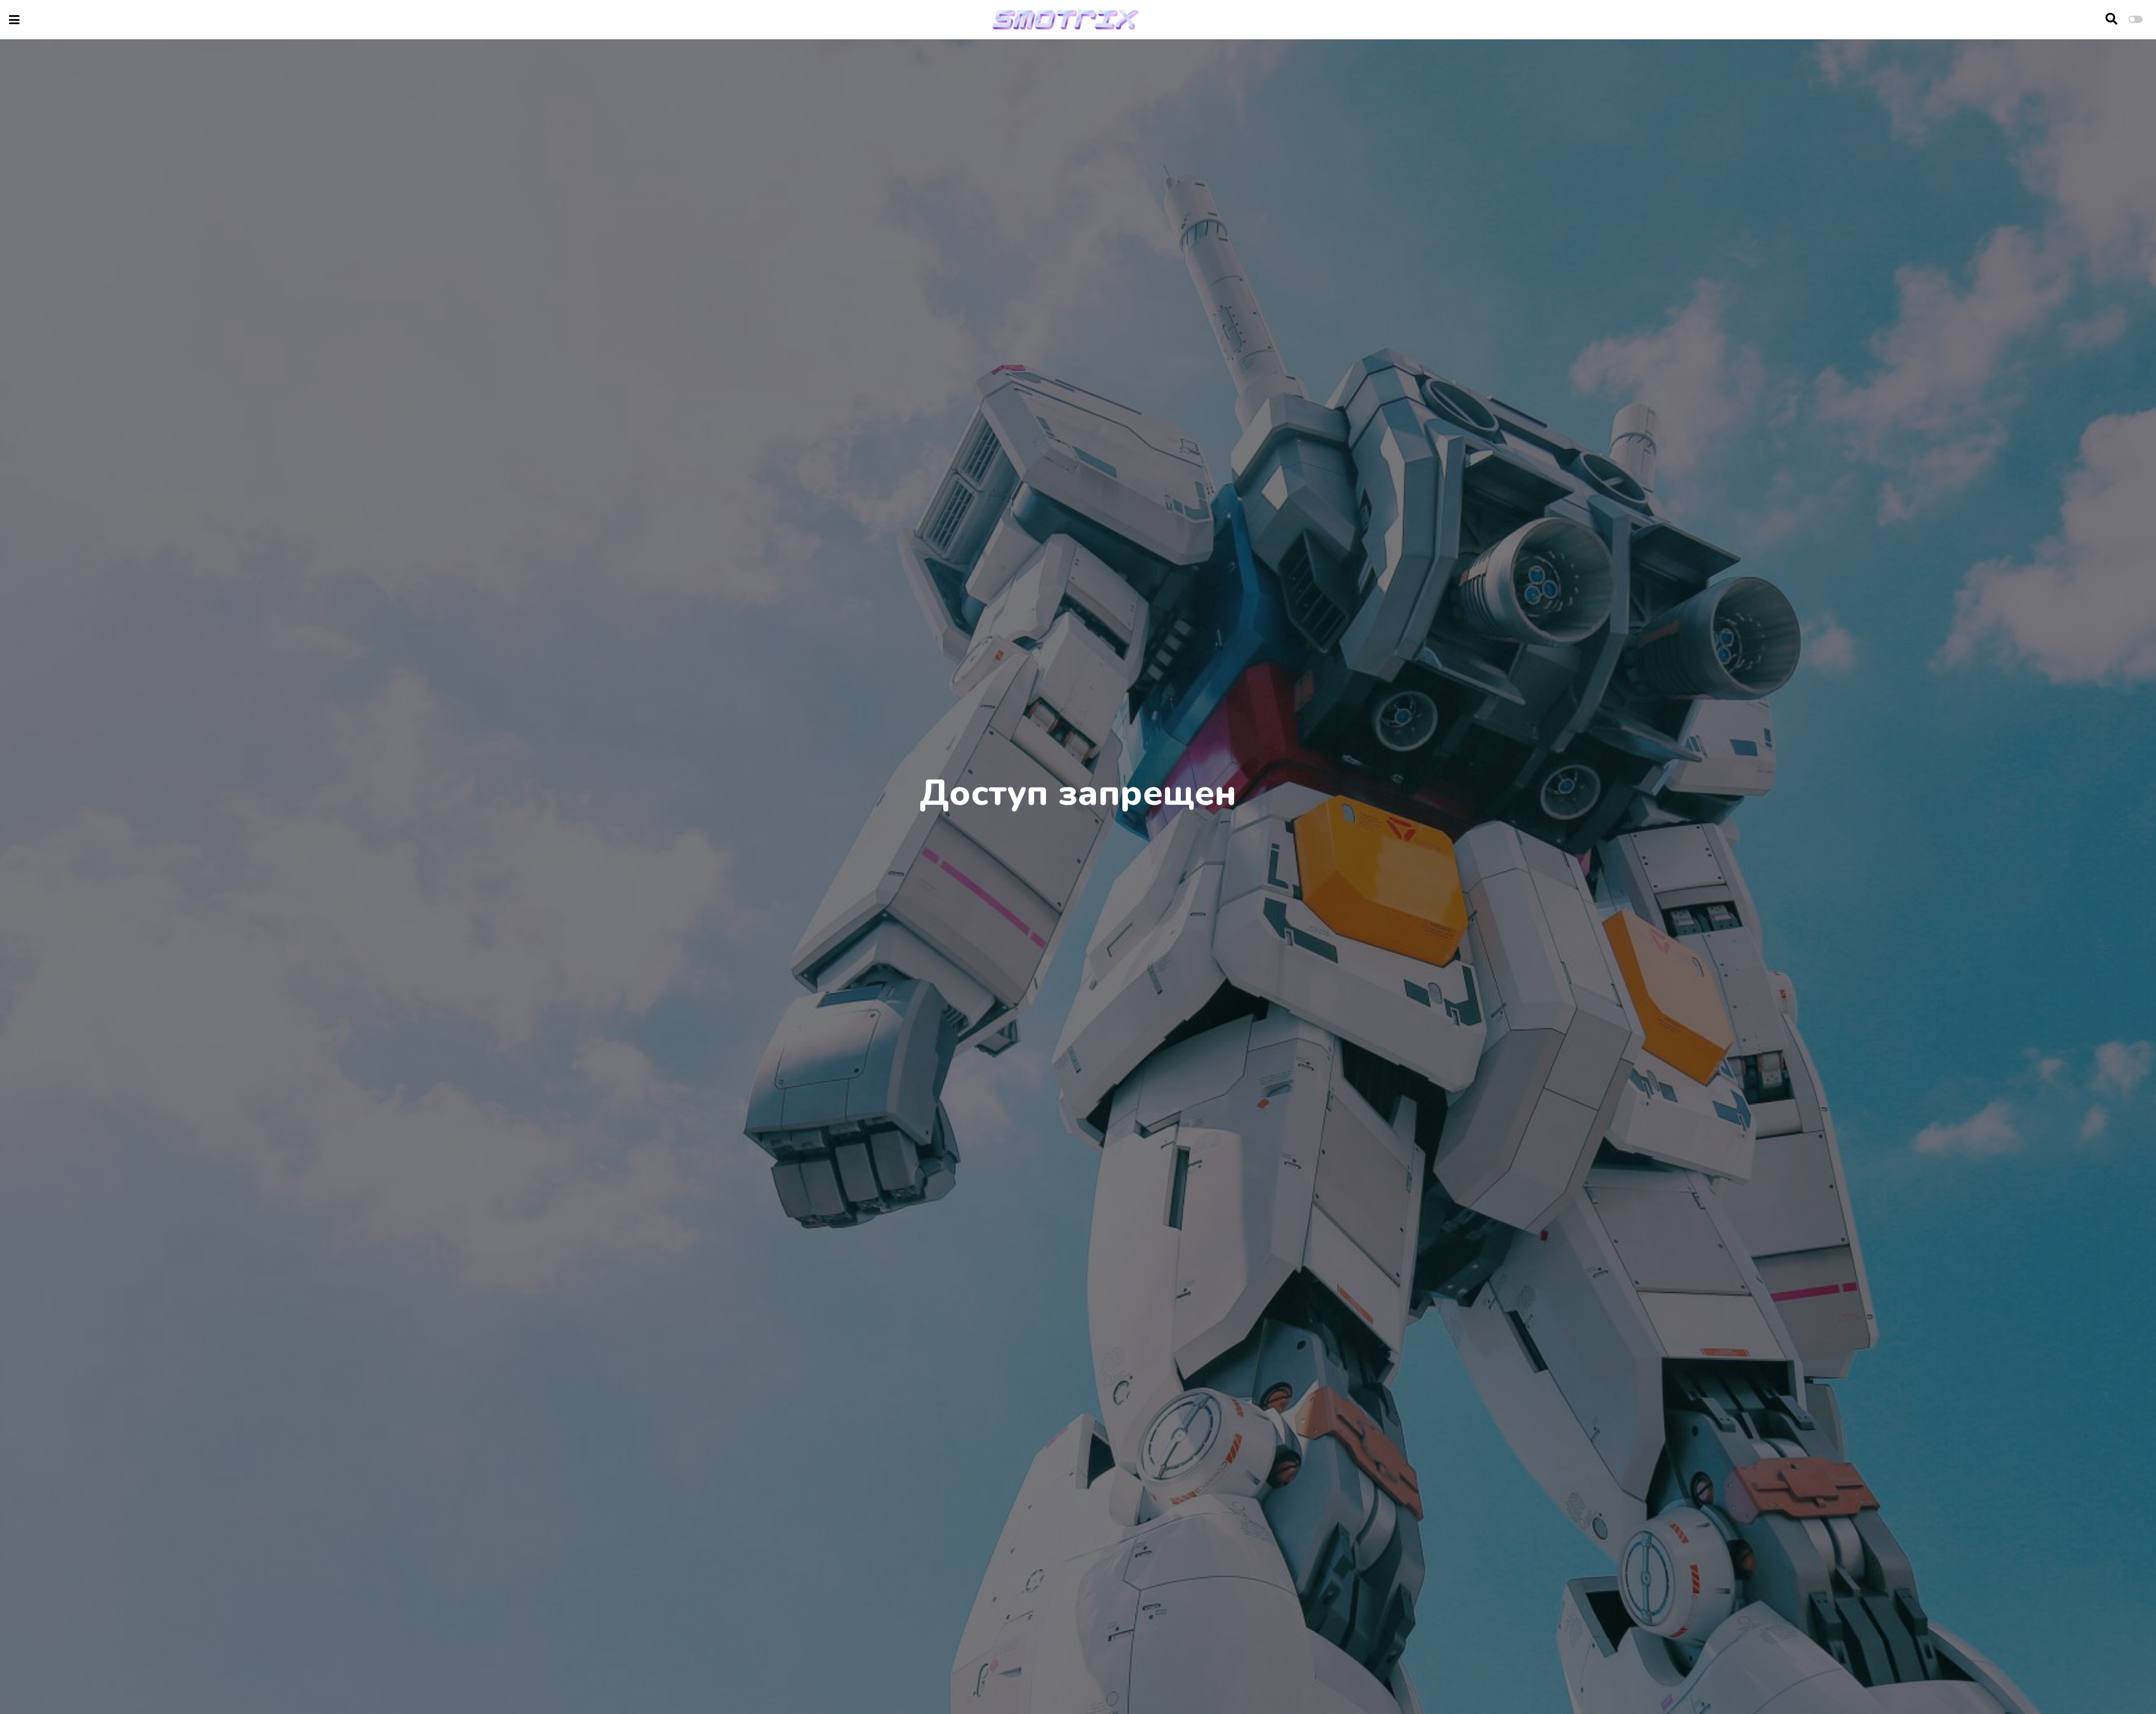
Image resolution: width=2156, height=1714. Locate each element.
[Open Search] (2111, 20)
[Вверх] (2123, 1684)
